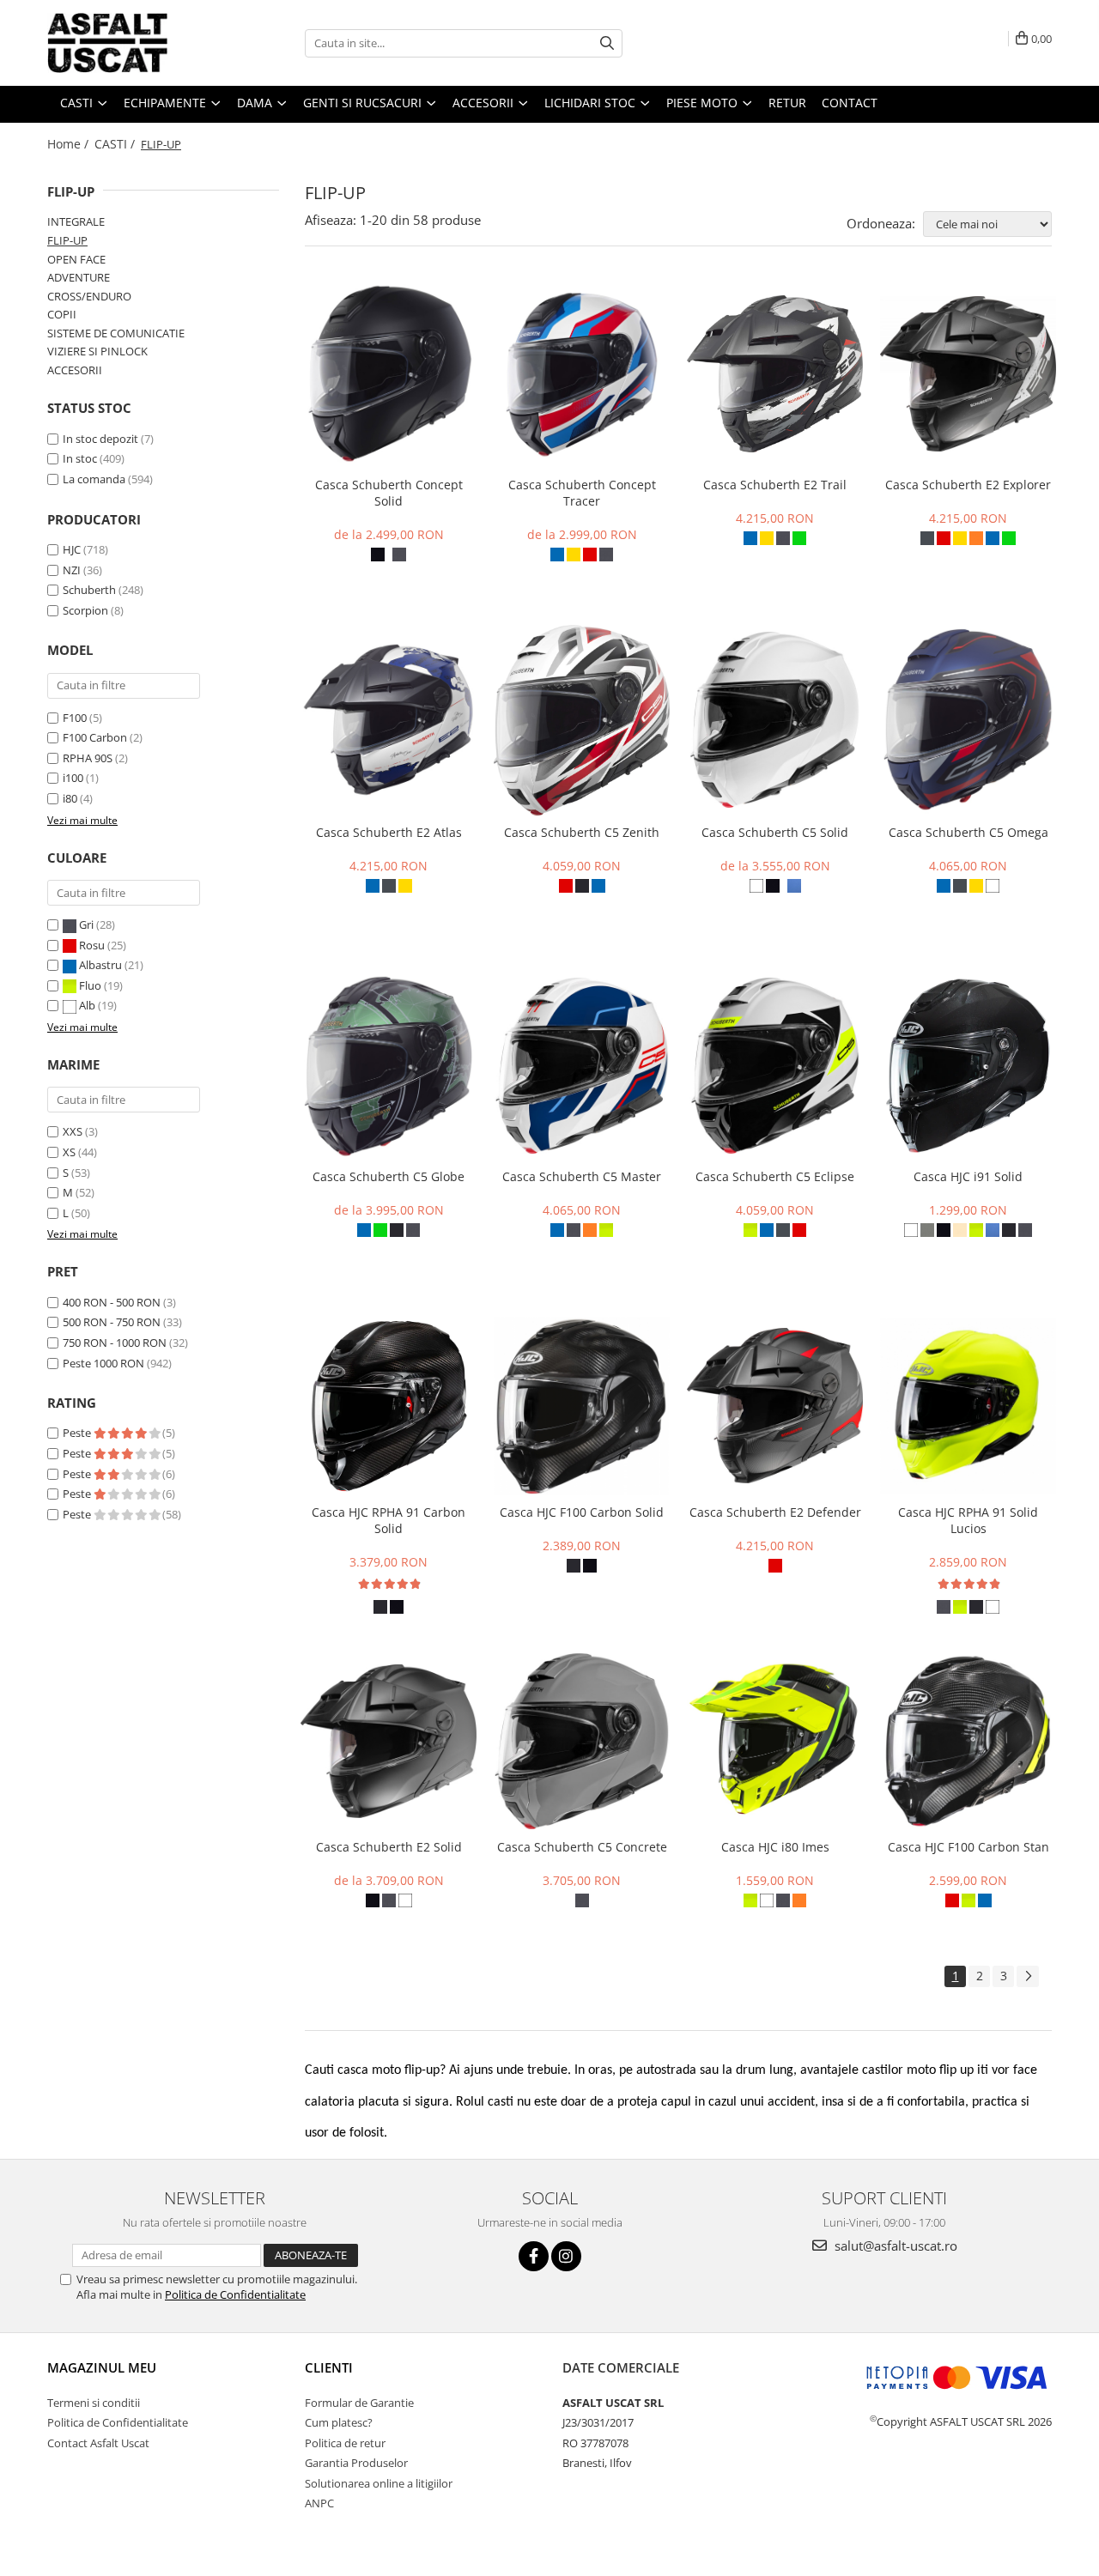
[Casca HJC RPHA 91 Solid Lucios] (968, 1406)
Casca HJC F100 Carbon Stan (968, 1847)
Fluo (90, 985)
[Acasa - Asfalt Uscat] (133, 43)
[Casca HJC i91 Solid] (968, 1066)
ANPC (319, 2503)
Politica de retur (345, 2443)
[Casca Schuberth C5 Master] (582, 1066)
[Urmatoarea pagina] (1028, 1976)
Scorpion (85, 610)
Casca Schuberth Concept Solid (389, 493)
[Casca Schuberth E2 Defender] (775, 1406)
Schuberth (89, 590)
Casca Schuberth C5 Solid (775, 832)
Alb (87, 1005)
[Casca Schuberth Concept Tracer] (582, 374)
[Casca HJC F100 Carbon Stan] (968, 1742)
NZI (72, 570)
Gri (86, 924)
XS (69, 1152)
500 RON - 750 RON (112, 1322)
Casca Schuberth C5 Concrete (582, 1847)
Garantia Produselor (356, 2463)
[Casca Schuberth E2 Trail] (775, 374)
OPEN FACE (76, 259)
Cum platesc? (339, 2422)
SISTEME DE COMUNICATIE (116, 333)
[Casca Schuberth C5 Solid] (775, 720)
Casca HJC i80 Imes (775, 1847)
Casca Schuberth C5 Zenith (582, 832)
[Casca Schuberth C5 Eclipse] (775, 1066)
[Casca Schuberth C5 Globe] (389, 1066)
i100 (73, 778)
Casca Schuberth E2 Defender (775, 1512)
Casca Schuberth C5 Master (582, 1176)
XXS (73, 1131)
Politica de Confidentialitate (235, 2294)
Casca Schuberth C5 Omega (968, 832)
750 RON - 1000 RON (115, 1343)
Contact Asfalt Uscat (98, 2443)
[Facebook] (534, 2256)
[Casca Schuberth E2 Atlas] (389, 720)
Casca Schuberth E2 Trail (775, 485)
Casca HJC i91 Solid (968, 1176)
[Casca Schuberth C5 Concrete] (582, 1741)
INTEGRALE (76, 221)
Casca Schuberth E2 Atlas (389, 832)
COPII (62, 314)
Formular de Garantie (359, 2403)
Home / (70, 144)
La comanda (94, 479)
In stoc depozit (100, 439)
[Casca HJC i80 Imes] (775, 1741)
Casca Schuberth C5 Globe (389, 1176)
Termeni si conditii (94, 2403)
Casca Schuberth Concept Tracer (582, 493)
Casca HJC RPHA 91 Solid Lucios (968, 1520)
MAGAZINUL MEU (102, 2367)
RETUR (787, 103)
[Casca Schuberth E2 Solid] (389, 1741)
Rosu (92, 945)
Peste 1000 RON (103, 1363)
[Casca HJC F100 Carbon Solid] (582, 1406)
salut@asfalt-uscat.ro (894, 2246)
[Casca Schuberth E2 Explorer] (968, 373)
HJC (72, 549)
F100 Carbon (95, 737)
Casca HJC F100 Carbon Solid (582, 1512)
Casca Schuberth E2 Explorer (968, 485)
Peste (78, 1433)
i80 (70, 798)
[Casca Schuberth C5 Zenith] (582, 720)
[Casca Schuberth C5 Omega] (968, 720)
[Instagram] (566, 2256)
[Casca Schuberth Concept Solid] (389, 374)
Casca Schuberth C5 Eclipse (775, 1176)
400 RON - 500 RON (112, 1302)
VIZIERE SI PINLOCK (97, 351)
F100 (75, 718)
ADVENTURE (79, 277)
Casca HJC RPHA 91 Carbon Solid (389, 1520)
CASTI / (116, 144)
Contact (850, 103)
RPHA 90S (88, 758)
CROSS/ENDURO (89, 296)
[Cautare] (607, 43)
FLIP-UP (67, 240)
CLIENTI (329, 2367)
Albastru (100, 965)
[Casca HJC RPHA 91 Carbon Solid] (389, 1406)
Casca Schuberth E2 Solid (389, 1847)
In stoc (80, 458)
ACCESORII (75, 370)
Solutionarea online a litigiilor (379, 2483)
